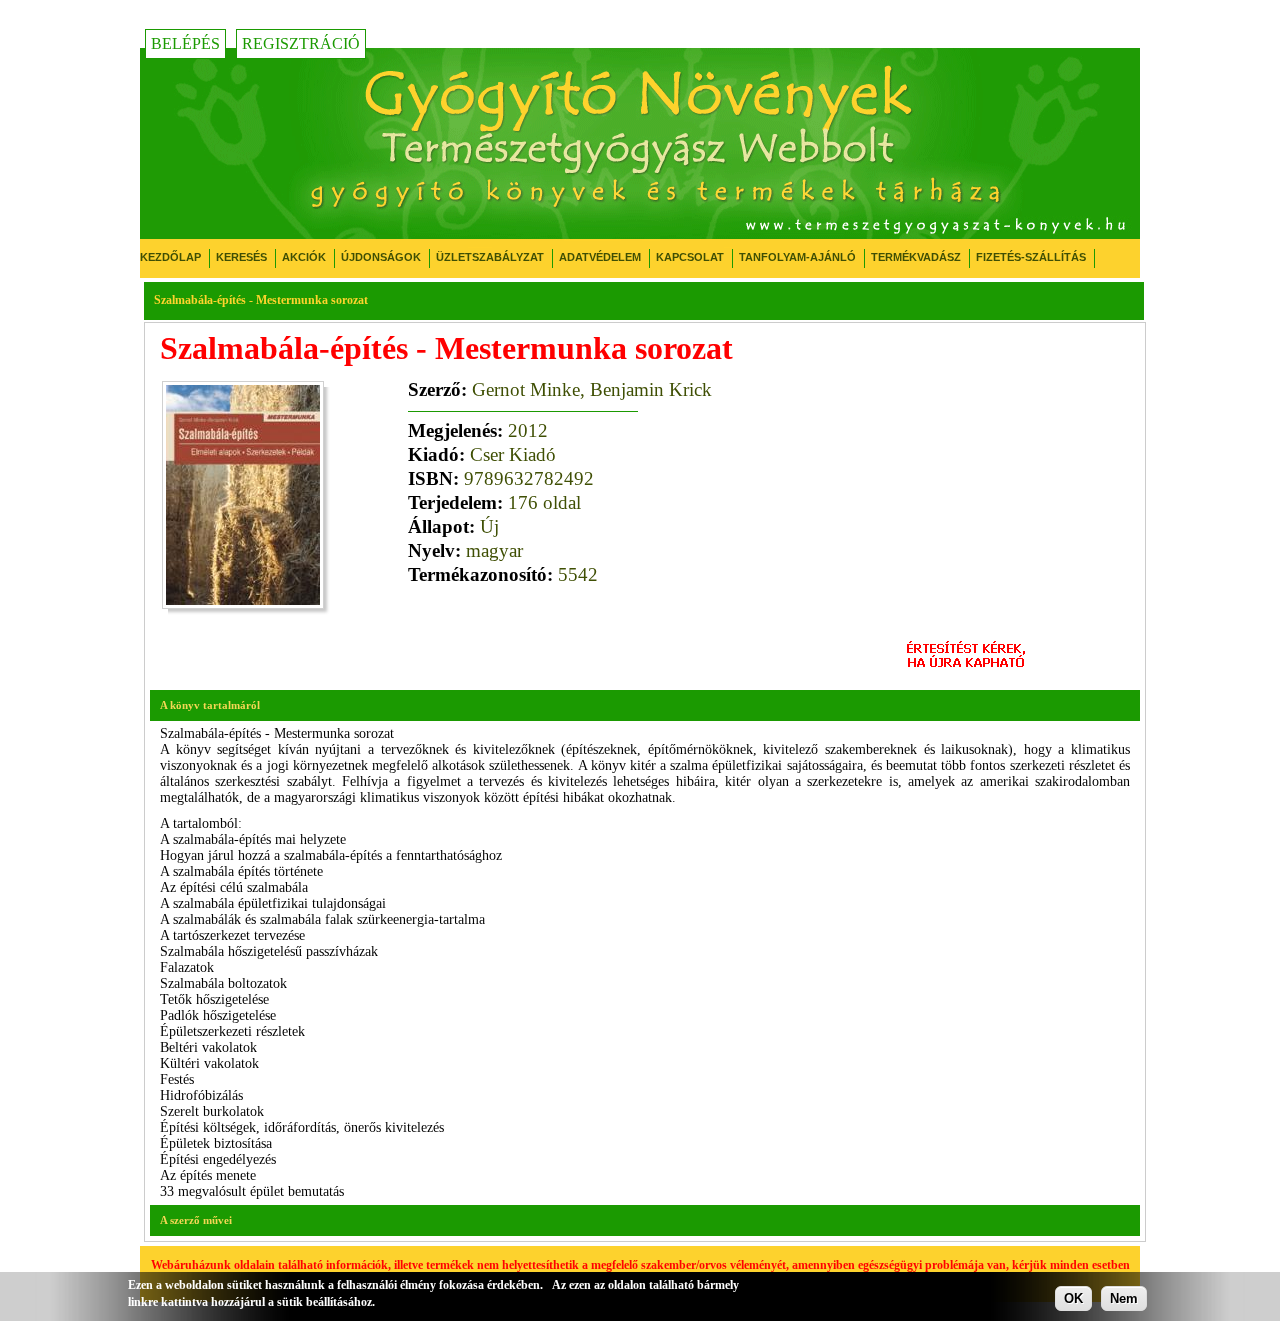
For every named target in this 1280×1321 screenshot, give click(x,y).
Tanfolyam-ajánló (797, 257)
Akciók (304, 257)
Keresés (241, 257)
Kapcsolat (690, 257)
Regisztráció (301, 43)
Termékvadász (916, 257)
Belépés (185, 43)
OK (1073, 1298)
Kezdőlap (170, 257)
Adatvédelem (600, 257)
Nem (1124, 1298)
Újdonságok (381, 257)
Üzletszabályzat (490, 257)
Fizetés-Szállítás (1031, 257)
